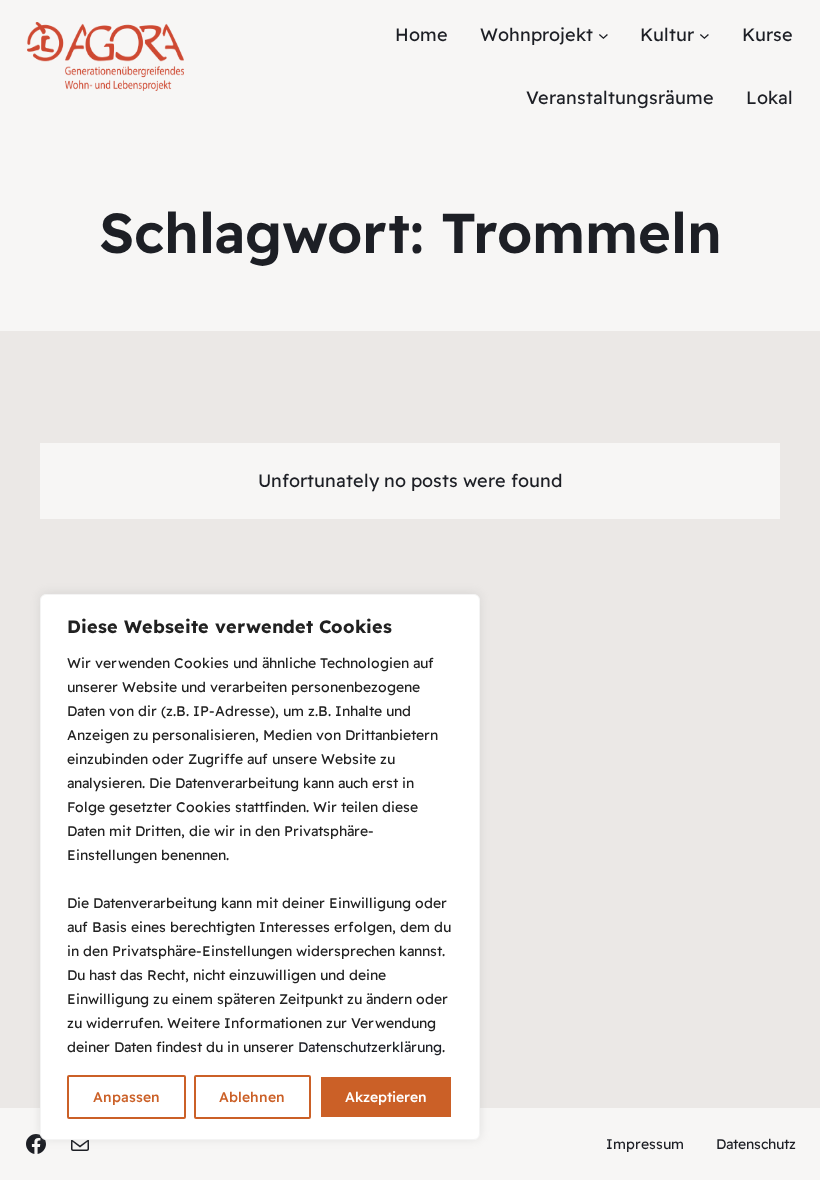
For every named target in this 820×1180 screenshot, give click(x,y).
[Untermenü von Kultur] (704, 35)
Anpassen (126, 1097)
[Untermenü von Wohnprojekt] (603, 35)
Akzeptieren (386, 1097)
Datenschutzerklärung (370, 1047)
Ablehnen (252, 1097)
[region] (260, 867)
